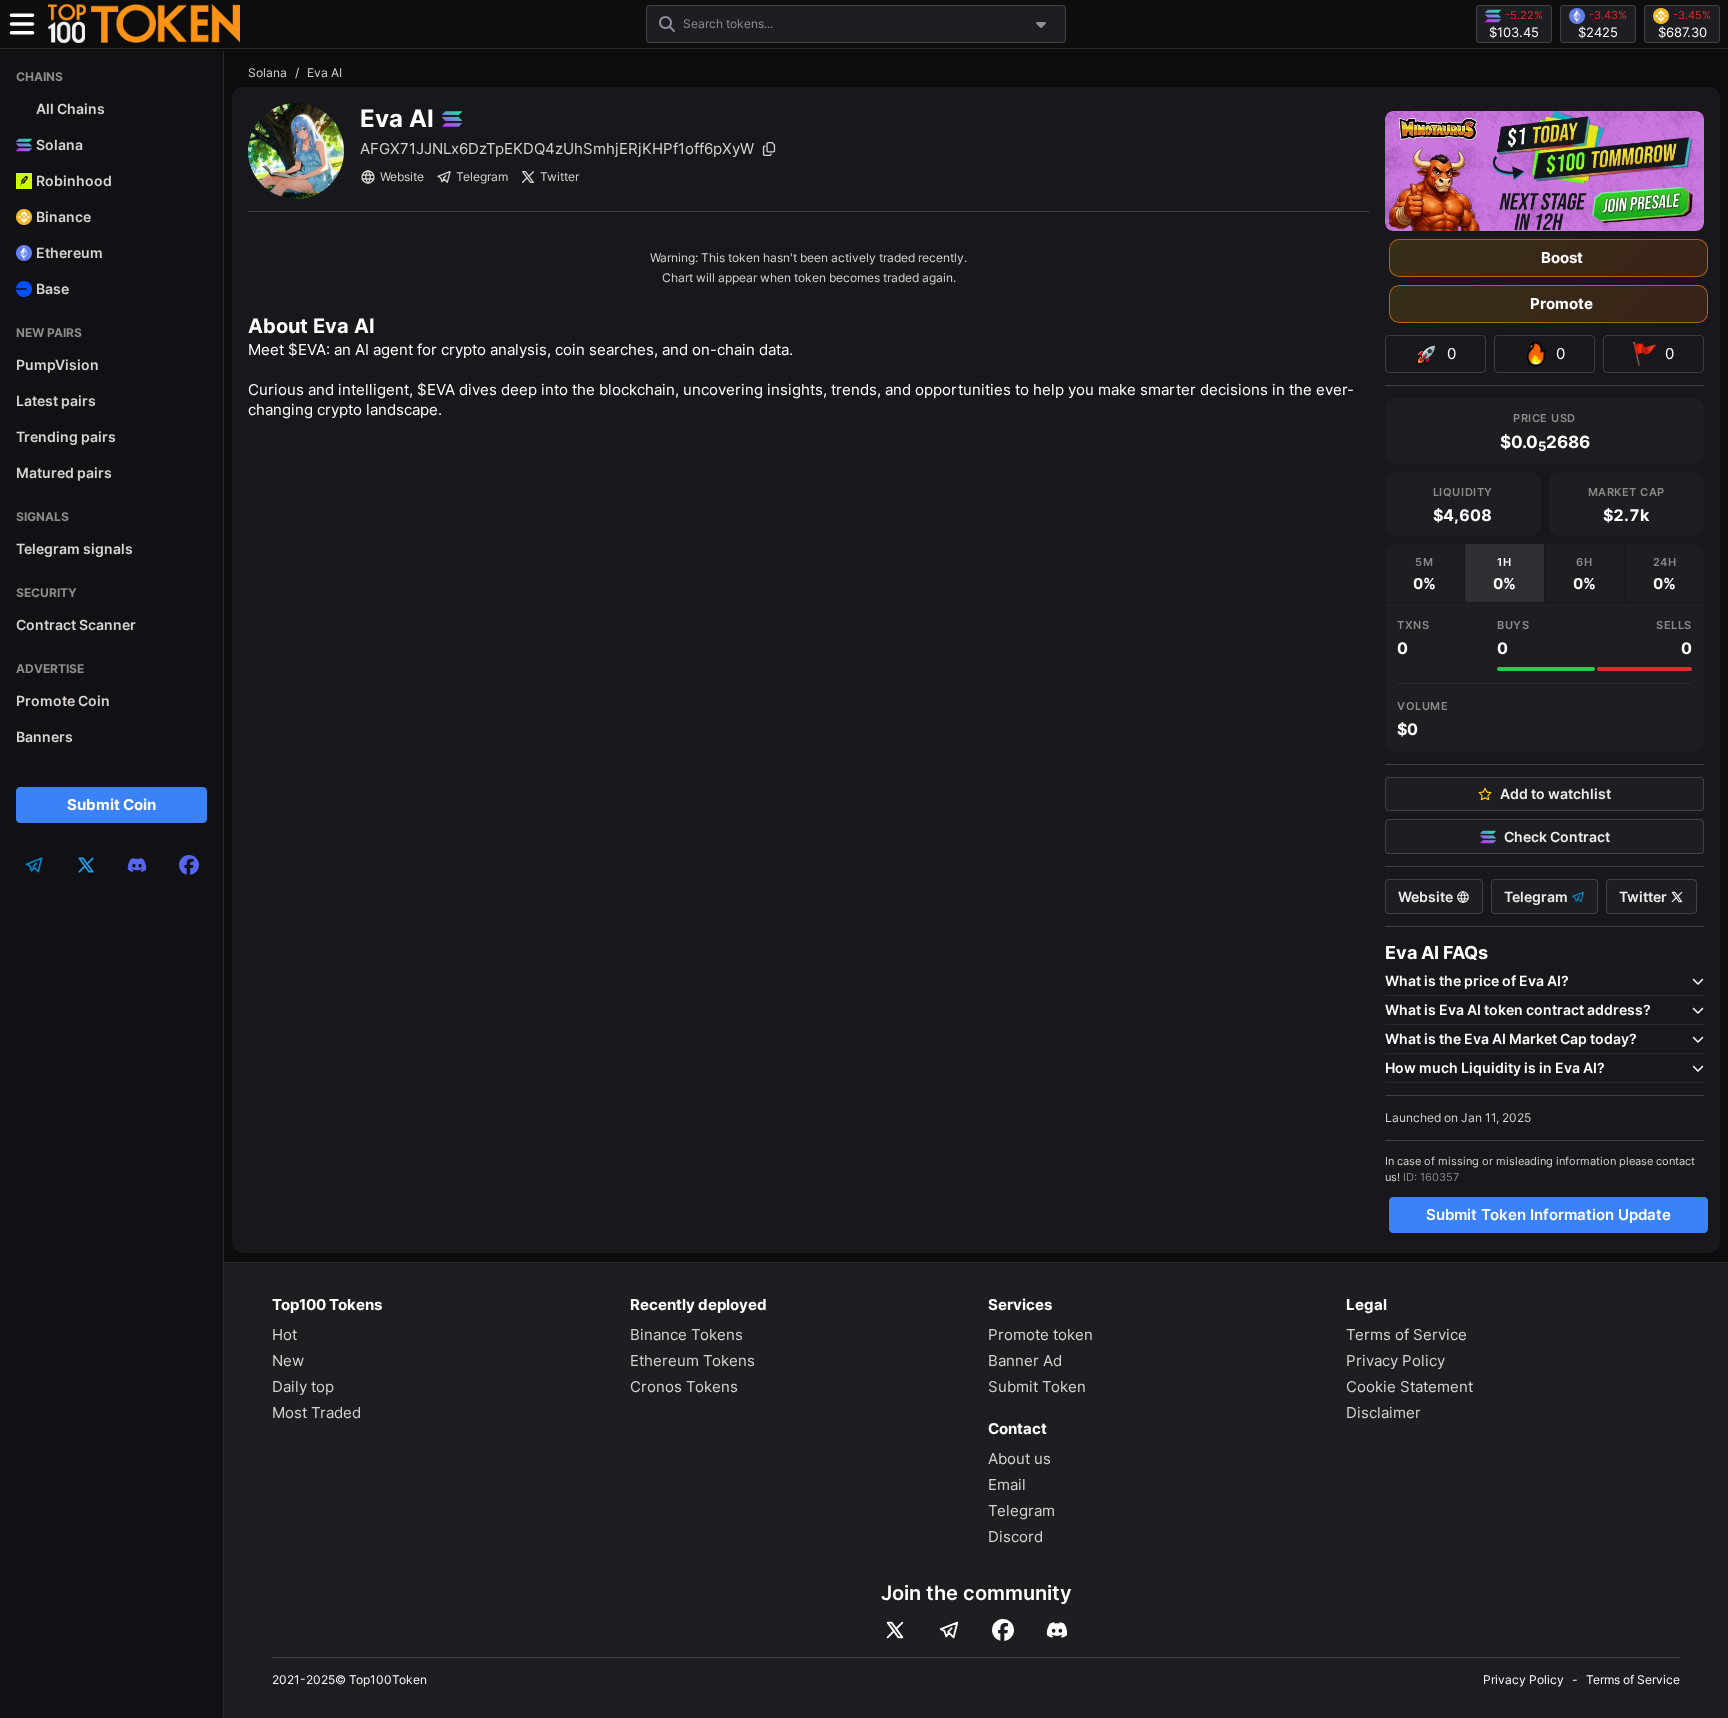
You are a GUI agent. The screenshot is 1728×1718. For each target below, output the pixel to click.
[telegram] (34, 865)
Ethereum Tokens (692, 1360)
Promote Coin (63, 700)
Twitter (559, 176)
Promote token (1040, 1334)
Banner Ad (1025, 1360)
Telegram (482, 176)
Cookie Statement (1409, 1386)
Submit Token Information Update (1548, 1214)
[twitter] (86, 865)
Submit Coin (111, 804)
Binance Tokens (686, 1334)
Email (1007, 1484)
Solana (267, 72)
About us (1019, 1458)
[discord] (137, 865)
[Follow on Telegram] (949, 1630)
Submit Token (1037, 1386)
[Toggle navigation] (22, 24)
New (288, 1360)
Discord (1015, 1536)
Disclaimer (1383, 1412)
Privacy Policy (1395, 1360)
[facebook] (189, 865)
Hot (284, 1334)
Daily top (303, 1386)
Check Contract (1557, 837)
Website (402, 176)
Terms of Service (1406, 1334)
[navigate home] (144, 24)
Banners (44, 736)
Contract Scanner (76, 624)
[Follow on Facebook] (1003, 1630)
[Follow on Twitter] (895, 1630)
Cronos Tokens (684, 1386)
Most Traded (316, 1412)
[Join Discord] (1057, 1630)
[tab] (1424, 573)
